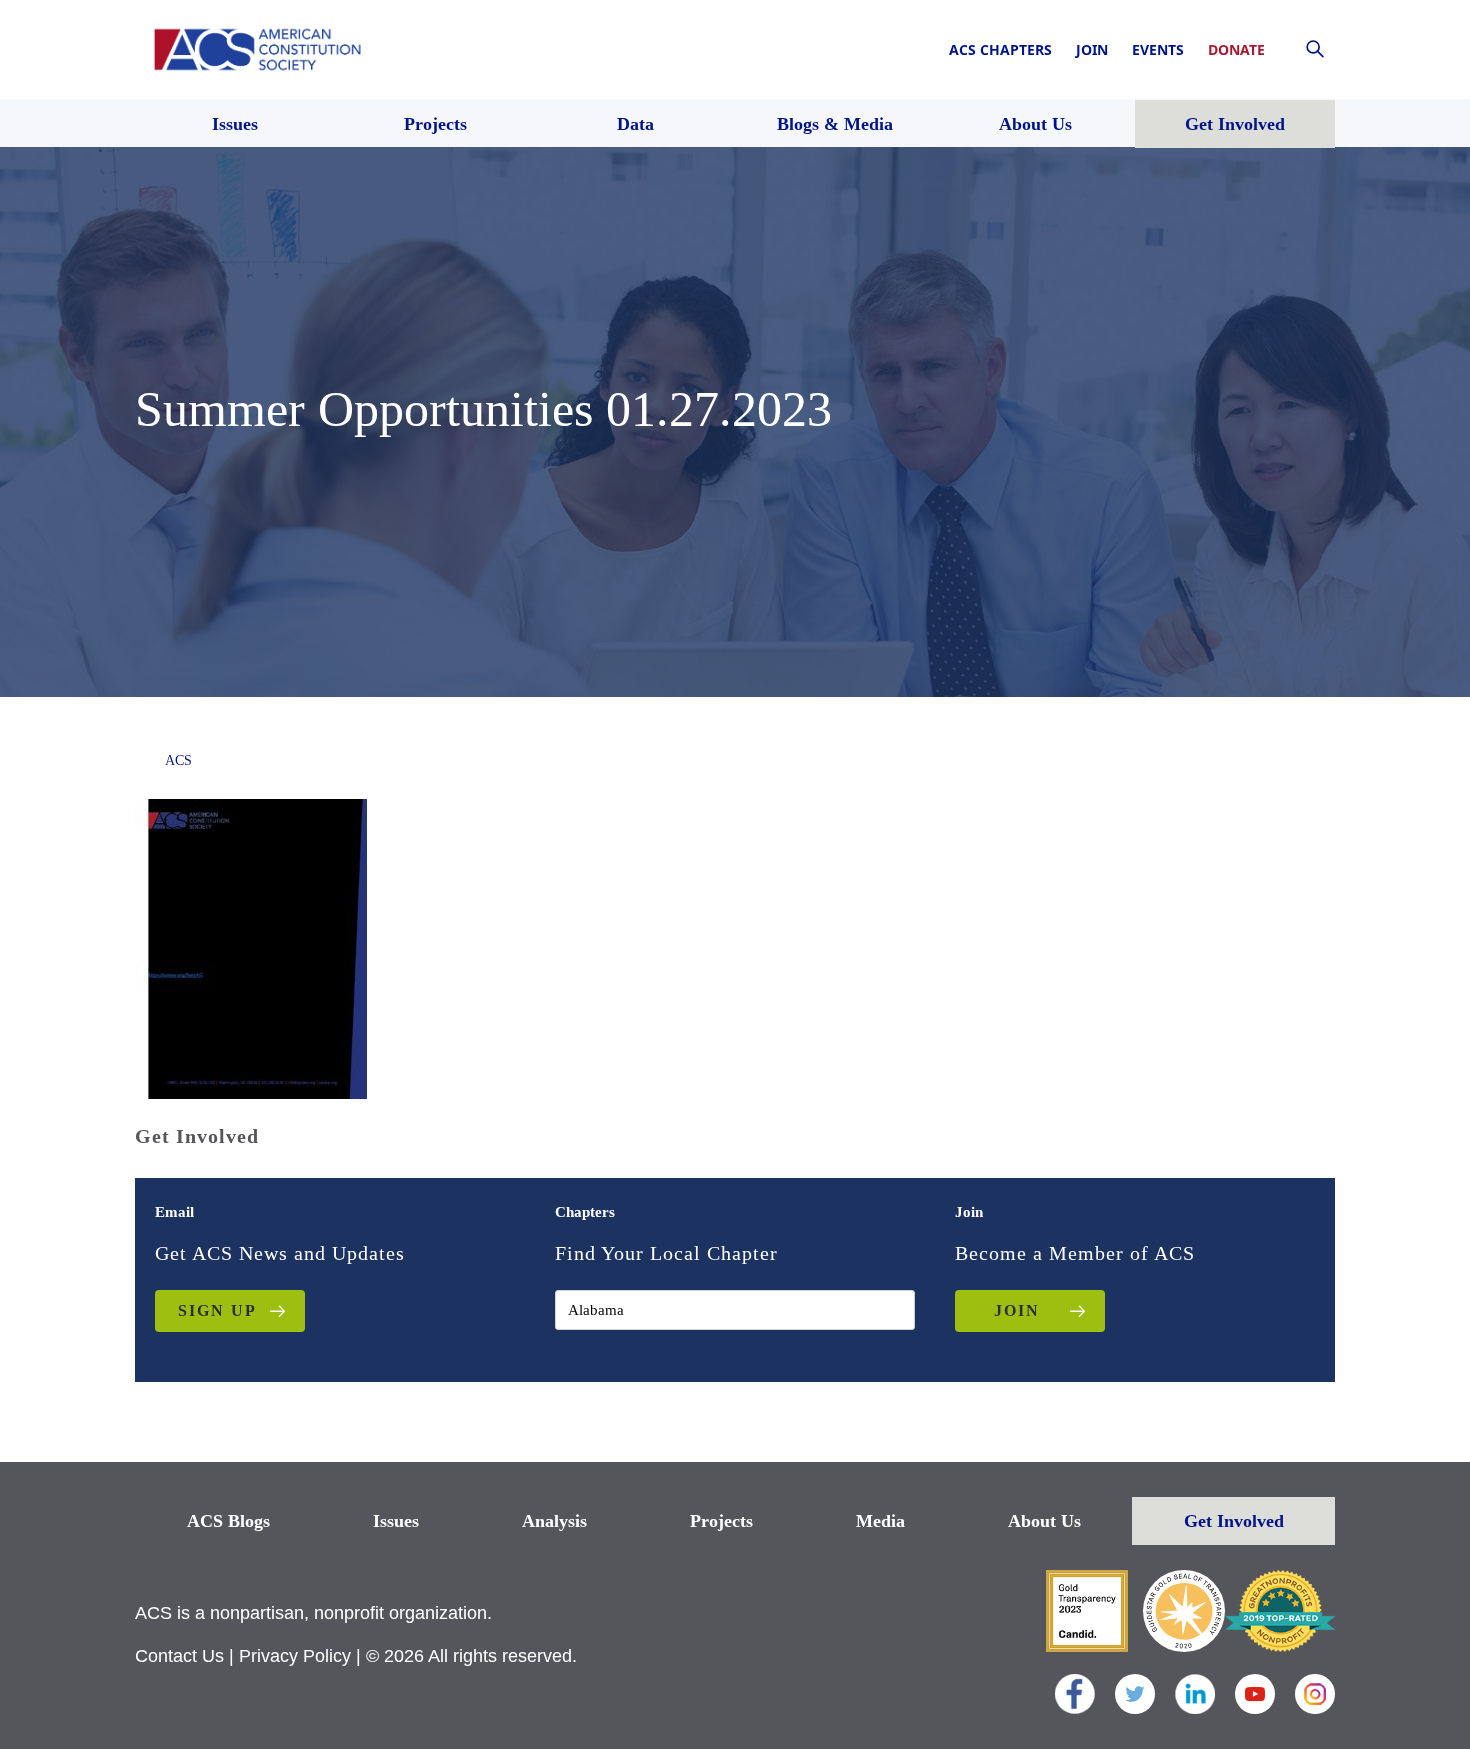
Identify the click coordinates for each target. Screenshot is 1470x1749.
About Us (1044, 1521)
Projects (721, 1521)
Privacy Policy (295, 1656)
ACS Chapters (1000, 49)
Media (880, 1521)
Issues (396, 1521)
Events (1158, 49)
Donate (1236, 49)
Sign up (217, 1310)
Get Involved (1234, 1521)
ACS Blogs (228, 1521)
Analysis (554, 1521)
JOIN (1017, 1310)
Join (1092, 49)
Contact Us (179, 1656)
